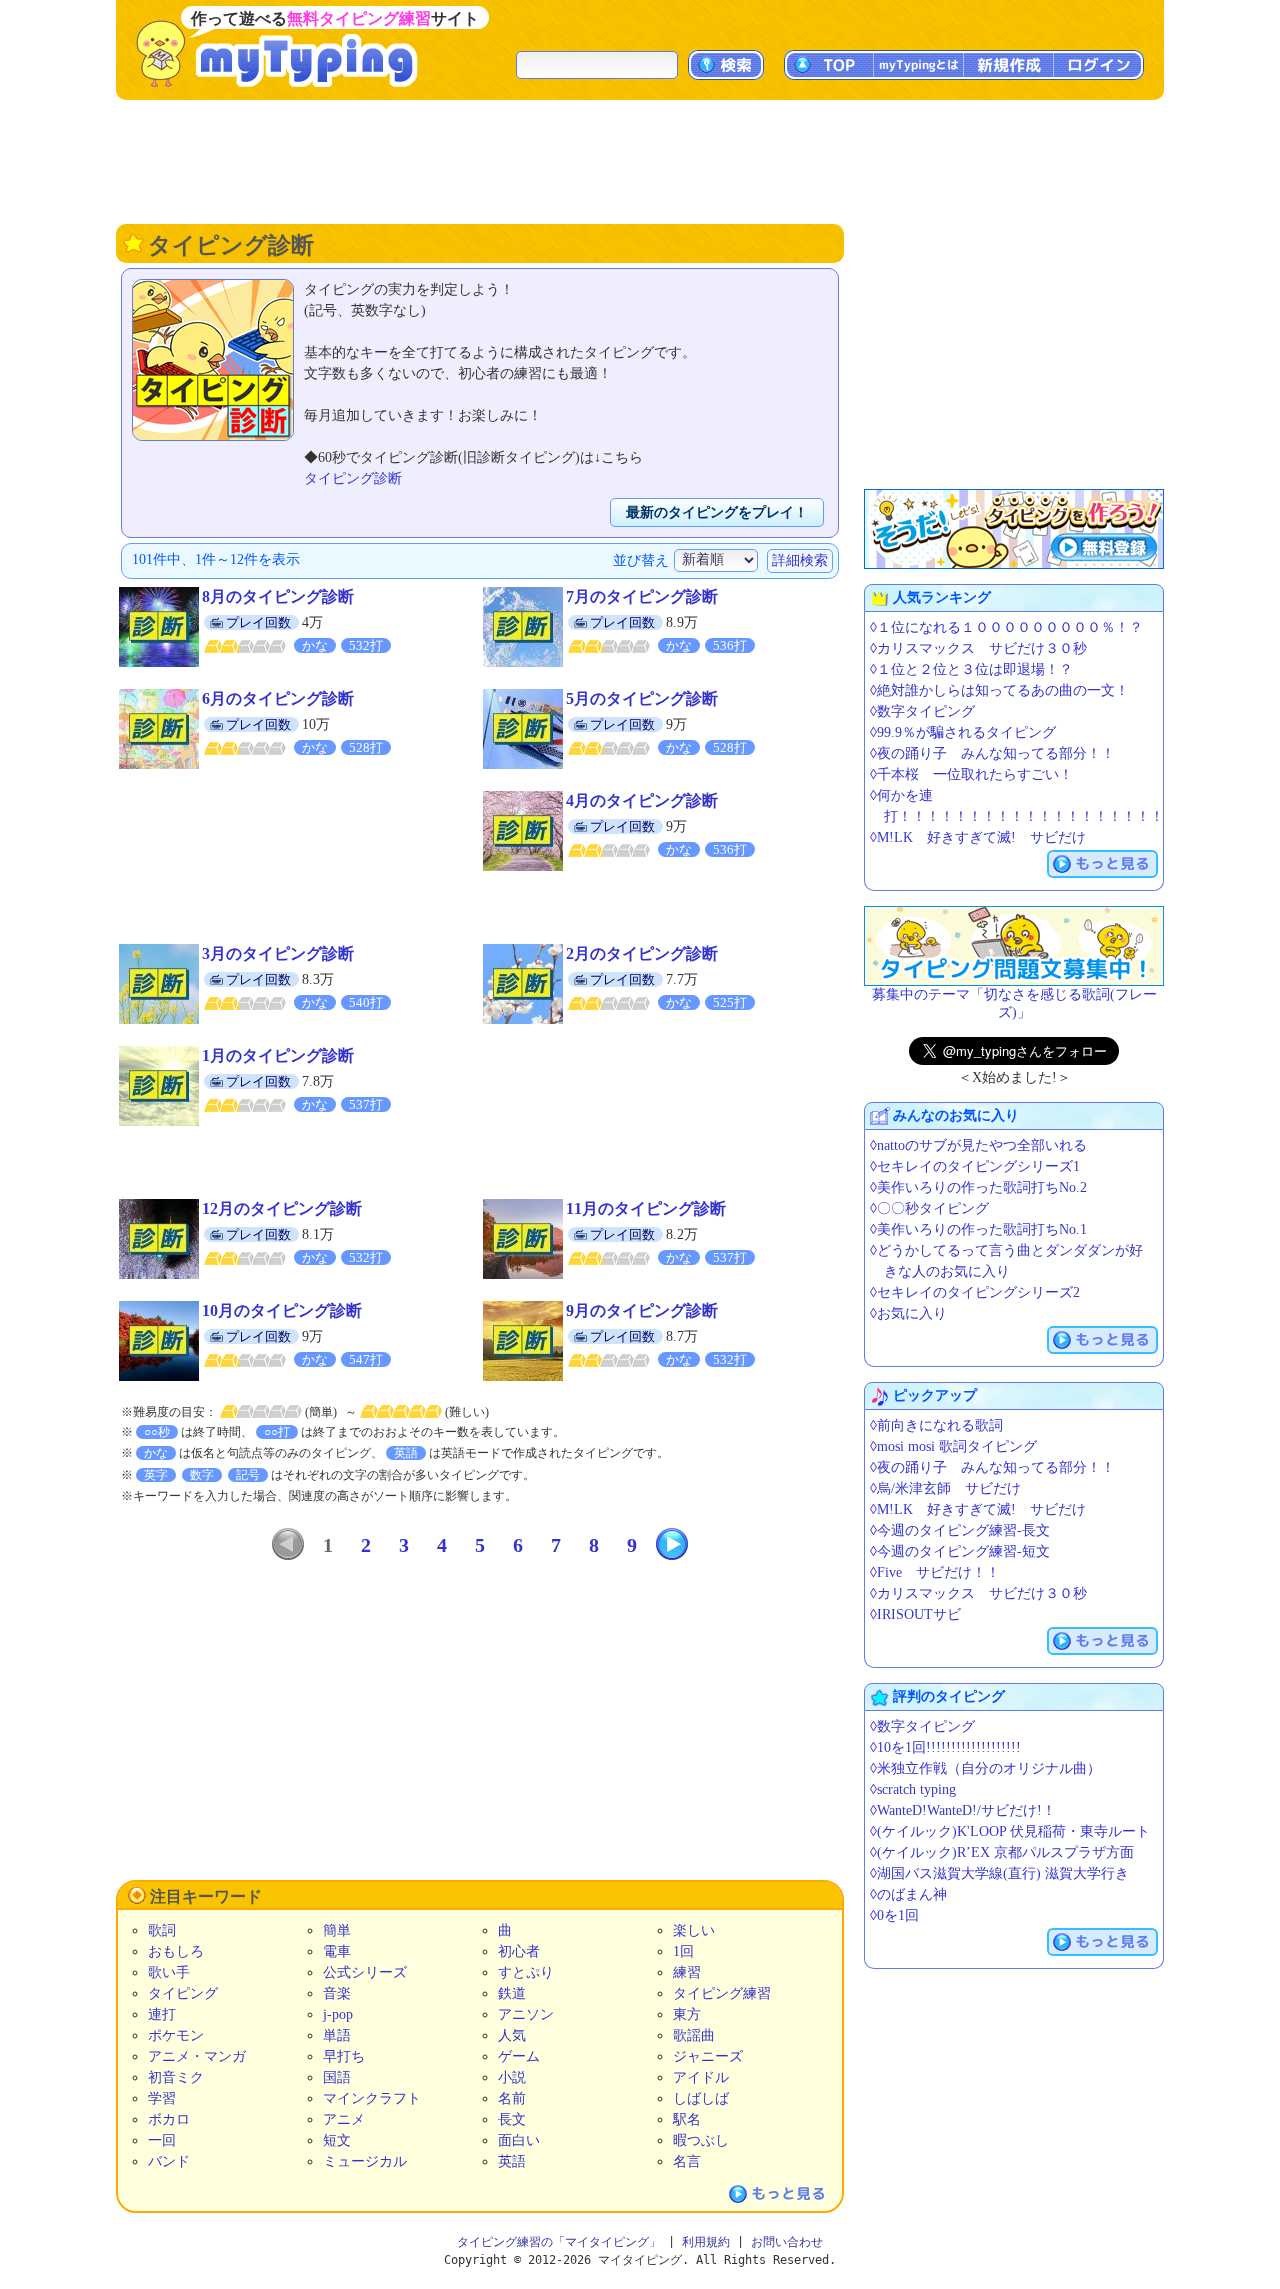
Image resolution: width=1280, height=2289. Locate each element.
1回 (683, 1951)
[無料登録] (1014, 529)
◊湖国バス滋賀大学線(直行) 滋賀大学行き (999, 1873)
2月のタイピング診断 (642, 953)
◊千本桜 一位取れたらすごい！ (971, 774)
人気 (512, 2035)
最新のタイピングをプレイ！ (717, 512)
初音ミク (176, 2077)
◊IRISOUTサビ (915, 1614)
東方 (687, 2014)
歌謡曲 (694, 2035)
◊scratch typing (913, 1789)
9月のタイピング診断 (642, 1310)
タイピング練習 (722, 1993)
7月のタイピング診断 (642, 596)
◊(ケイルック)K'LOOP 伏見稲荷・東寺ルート (1010, 1831)
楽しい (694, 1930)
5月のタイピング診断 (642, 698)
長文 (512, 2119)
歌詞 (162, 1930)
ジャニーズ (708, 2056)
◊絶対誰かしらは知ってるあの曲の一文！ (999, 690)
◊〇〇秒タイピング (929, 1208)
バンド (169, 2161)
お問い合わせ (787, 2242)
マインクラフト (372, 2098)
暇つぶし (701, 2140)
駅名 (687, 2119)
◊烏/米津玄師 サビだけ (945, 1488)
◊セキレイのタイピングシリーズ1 (975, 1166)
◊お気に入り (908, 1313)
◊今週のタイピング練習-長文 (960, 1530)
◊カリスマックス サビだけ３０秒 (978, 648)
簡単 (337, 1930)
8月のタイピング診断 (278, 596)
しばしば (701, 2098)
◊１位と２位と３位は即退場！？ (971, 669)
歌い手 (169, 1972)
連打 (162, 2014)
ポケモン (176, 2035)
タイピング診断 (353, 478)
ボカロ (169, 2119)
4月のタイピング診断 (642, 800)
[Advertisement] (640, 160)
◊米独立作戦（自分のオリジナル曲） (985, 1768)
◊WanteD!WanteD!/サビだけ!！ (963, 1810)
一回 (162, 2140)
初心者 (519, 1951)
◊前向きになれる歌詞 (936, 1425)
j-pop (338, 2014)
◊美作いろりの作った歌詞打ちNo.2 (978, 1187)
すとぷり (526, 1972)
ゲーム (519, 2056)
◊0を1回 (894, 1915)
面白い (519, 2140)
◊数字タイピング (922, 711)
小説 (512, 2077)
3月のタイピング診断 (278, 953)
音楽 (337, 1993)
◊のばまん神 (908, 1894)
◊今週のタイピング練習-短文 (960, 1551)
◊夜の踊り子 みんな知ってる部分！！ (992, 753)
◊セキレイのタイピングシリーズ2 (975, 1292)
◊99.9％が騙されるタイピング (963, 732)
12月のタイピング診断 (282, 1208)
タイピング (183, 1993)
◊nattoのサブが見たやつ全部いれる (978, 1145)
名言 (687, 2161)
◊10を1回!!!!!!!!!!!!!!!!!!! (945, 1747)
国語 (337, 2077)
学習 (162, 2098)
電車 (337, 1951)
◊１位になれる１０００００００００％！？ (1006, 627)
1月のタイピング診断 (278, 1055)
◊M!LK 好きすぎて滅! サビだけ (978, 837)
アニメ (344, 2119)
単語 (337, 2035)
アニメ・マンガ (197, 2056)
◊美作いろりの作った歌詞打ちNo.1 (978, 1229)
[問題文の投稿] (1014, 946)
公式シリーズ (365, 1972)
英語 (512, 2161)
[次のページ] (672, 1544)
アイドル (701, 2077)
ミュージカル (365, 2161)
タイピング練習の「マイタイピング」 (559, 2242)
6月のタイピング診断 (278, 698)
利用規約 (706, 2242)
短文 (337, 2140)
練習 (687, 1972)
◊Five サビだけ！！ (935, 1572)
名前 (512, 2098)
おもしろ (176, 1951)
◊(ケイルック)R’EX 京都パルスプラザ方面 (1002, 1852)
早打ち (344, 2056)
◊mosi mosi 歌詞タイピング (953, 1446)
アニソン (526, 2014)
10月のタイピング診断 (282, 1310)
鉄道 (512, 1993)
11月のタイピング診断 (646, 1208)
